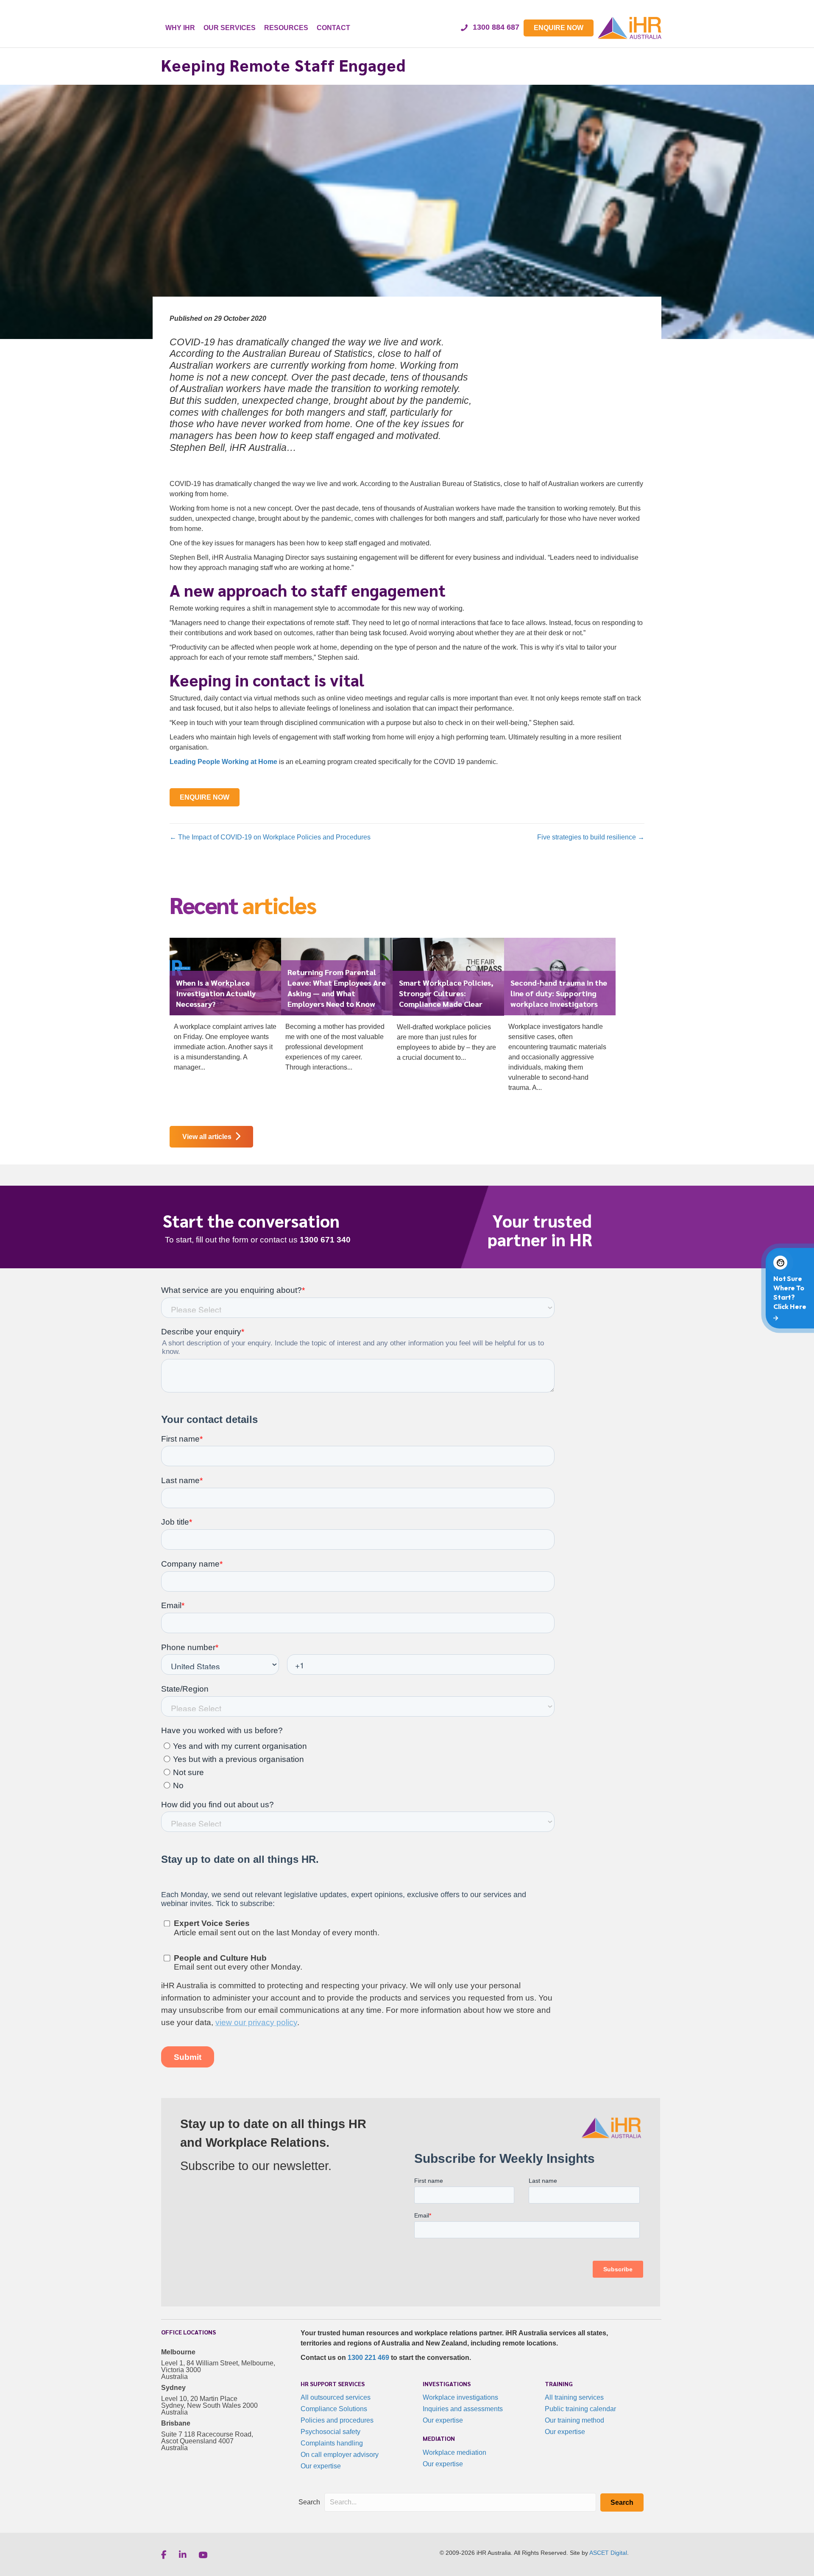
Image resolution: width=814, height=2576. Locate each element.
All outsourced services (336, 2397)
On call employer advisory (340, 2455)
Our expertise (321, 2466)
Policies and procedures (337, 2420)
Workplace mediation (454, 2452)
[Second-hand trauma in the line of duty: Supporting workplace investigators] (560, 1019)
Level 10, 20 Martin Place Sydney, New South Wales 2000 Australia (209, 2405)
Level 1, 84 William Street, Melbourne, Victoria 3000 (218, 2366)
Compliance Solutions (334, 2409)
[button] (622, 2502)
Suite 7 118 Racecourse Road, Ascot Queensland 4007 (207, 2438)
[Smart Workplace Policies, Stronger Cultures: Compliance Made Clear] (448, 1003)
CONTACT (333, 28)
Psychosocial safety (330, 2432)
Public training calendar (580, 2409)
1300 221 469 (368, 2358)
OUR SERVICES (230, 28)
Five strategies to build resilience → (591, 837)
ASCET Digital (608, 2553)
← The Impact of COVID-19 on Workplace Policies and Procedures (270, 837)
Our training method (574, 2420)
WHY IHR (180, 28)
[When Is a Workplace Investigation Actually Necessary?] (225, 1009)
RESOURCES (286, 28)
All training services (574, 2397)
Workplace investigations (460, 2397)
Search (309, 2502)
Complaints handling (332, 2443)
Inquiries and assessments (463, 2409)
